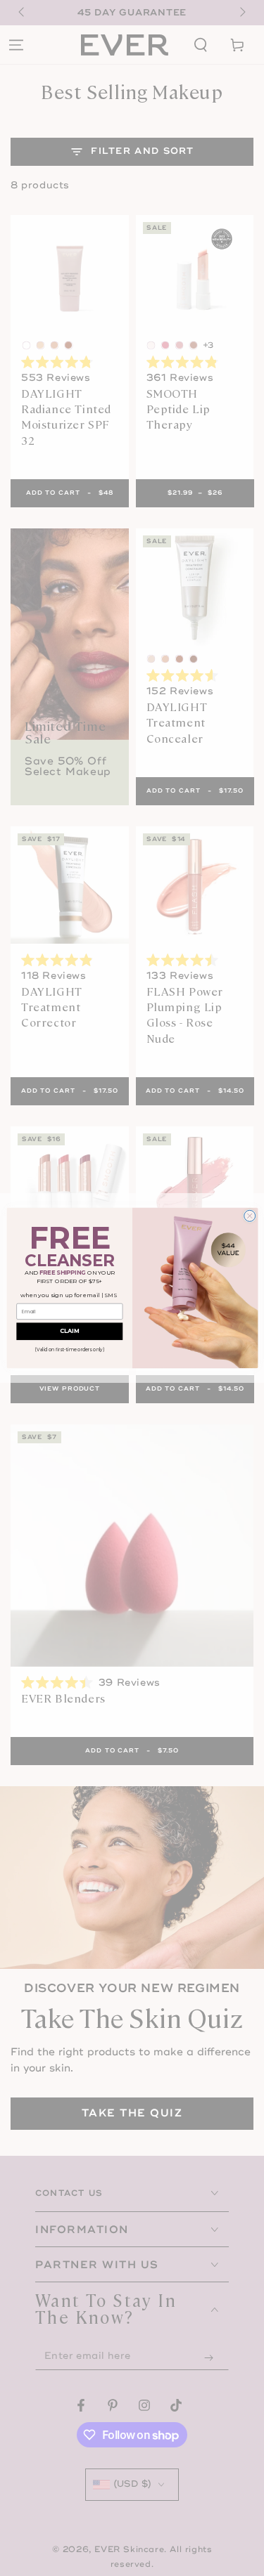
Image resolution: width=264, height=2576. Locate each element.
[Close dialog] (249, 1216)
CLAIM (69, 1332)
